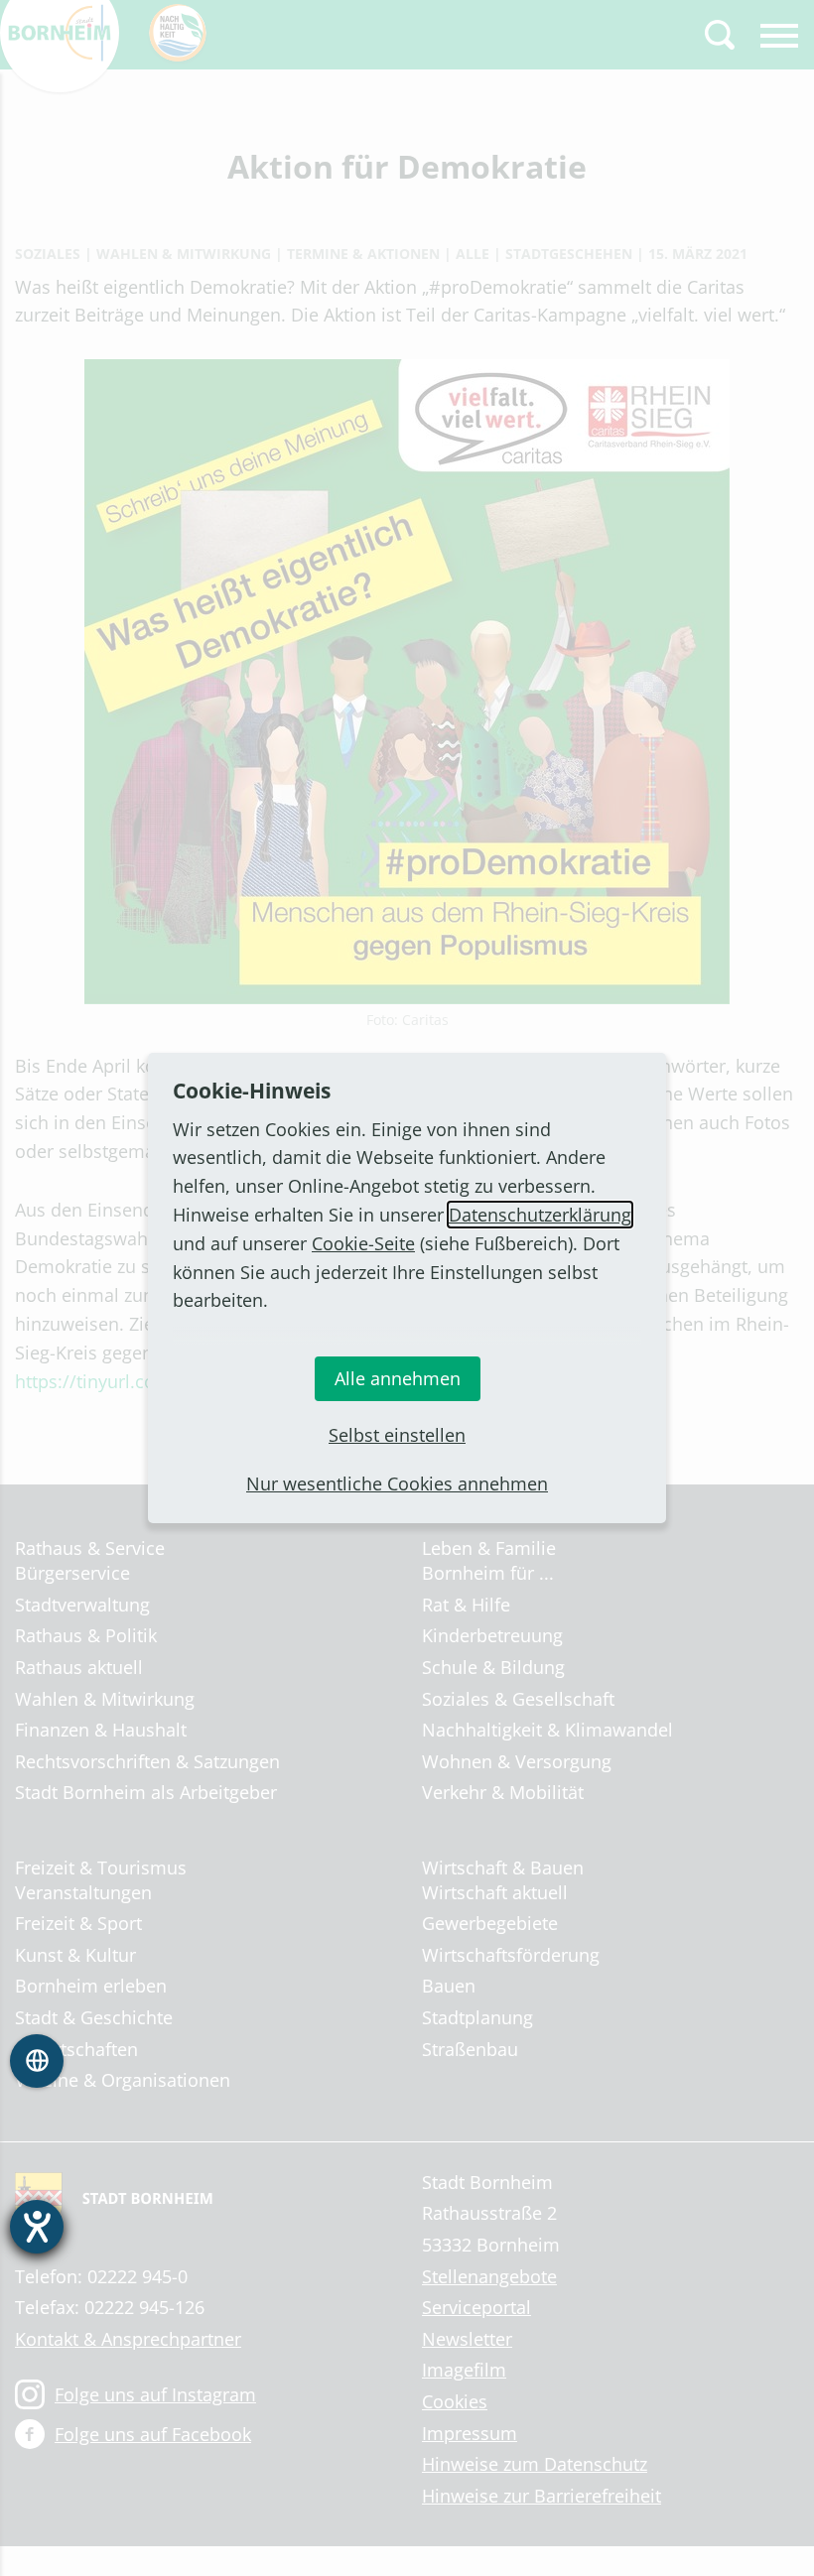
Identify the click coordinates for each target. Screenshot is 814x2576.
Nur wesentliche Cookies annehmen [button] (397, 1483)
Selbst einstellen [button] (397, 1435)
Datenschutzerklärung (540, 1215)
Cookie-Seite (363, 1243)
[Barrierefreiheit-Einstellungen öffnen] (37, 2227)
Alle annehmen (398, 1378)
